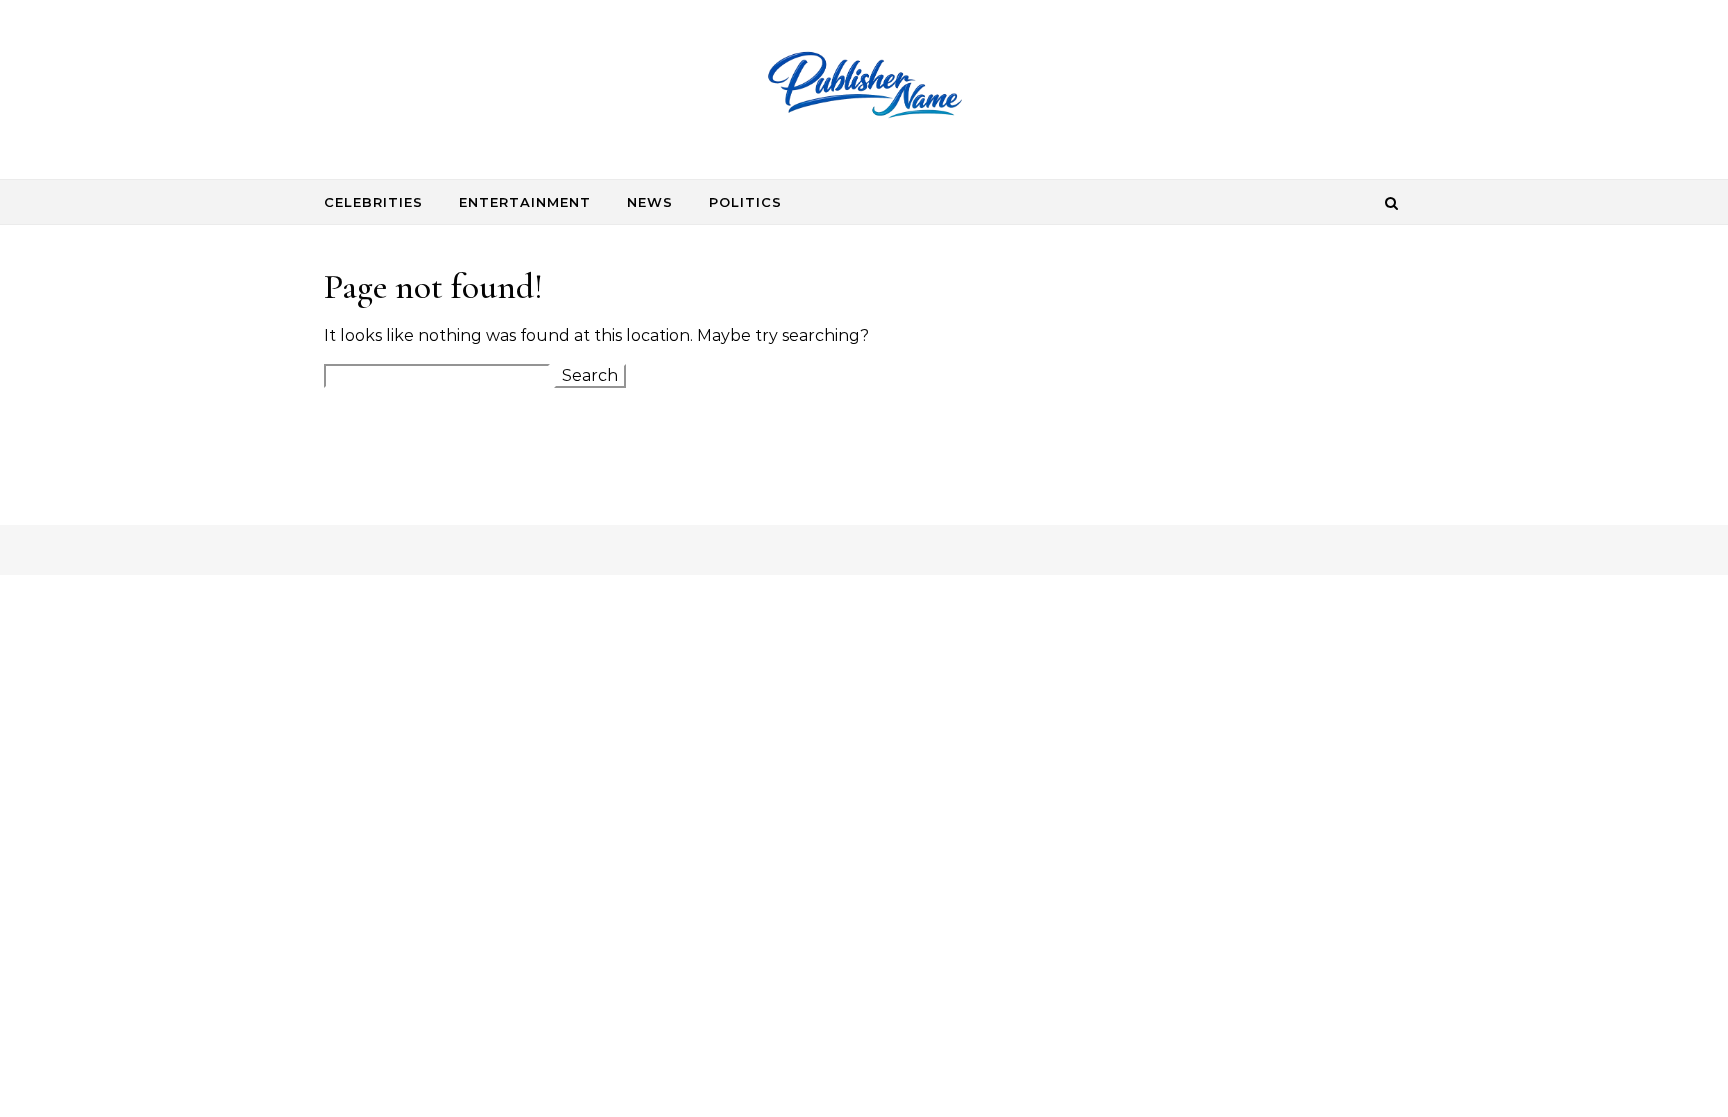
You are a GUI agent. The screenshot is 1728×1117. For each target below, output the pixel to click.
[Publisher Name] (864, 90)
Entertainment (525, 202)
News (650, 202)
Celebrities (373, 202)
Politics (745, 202)
